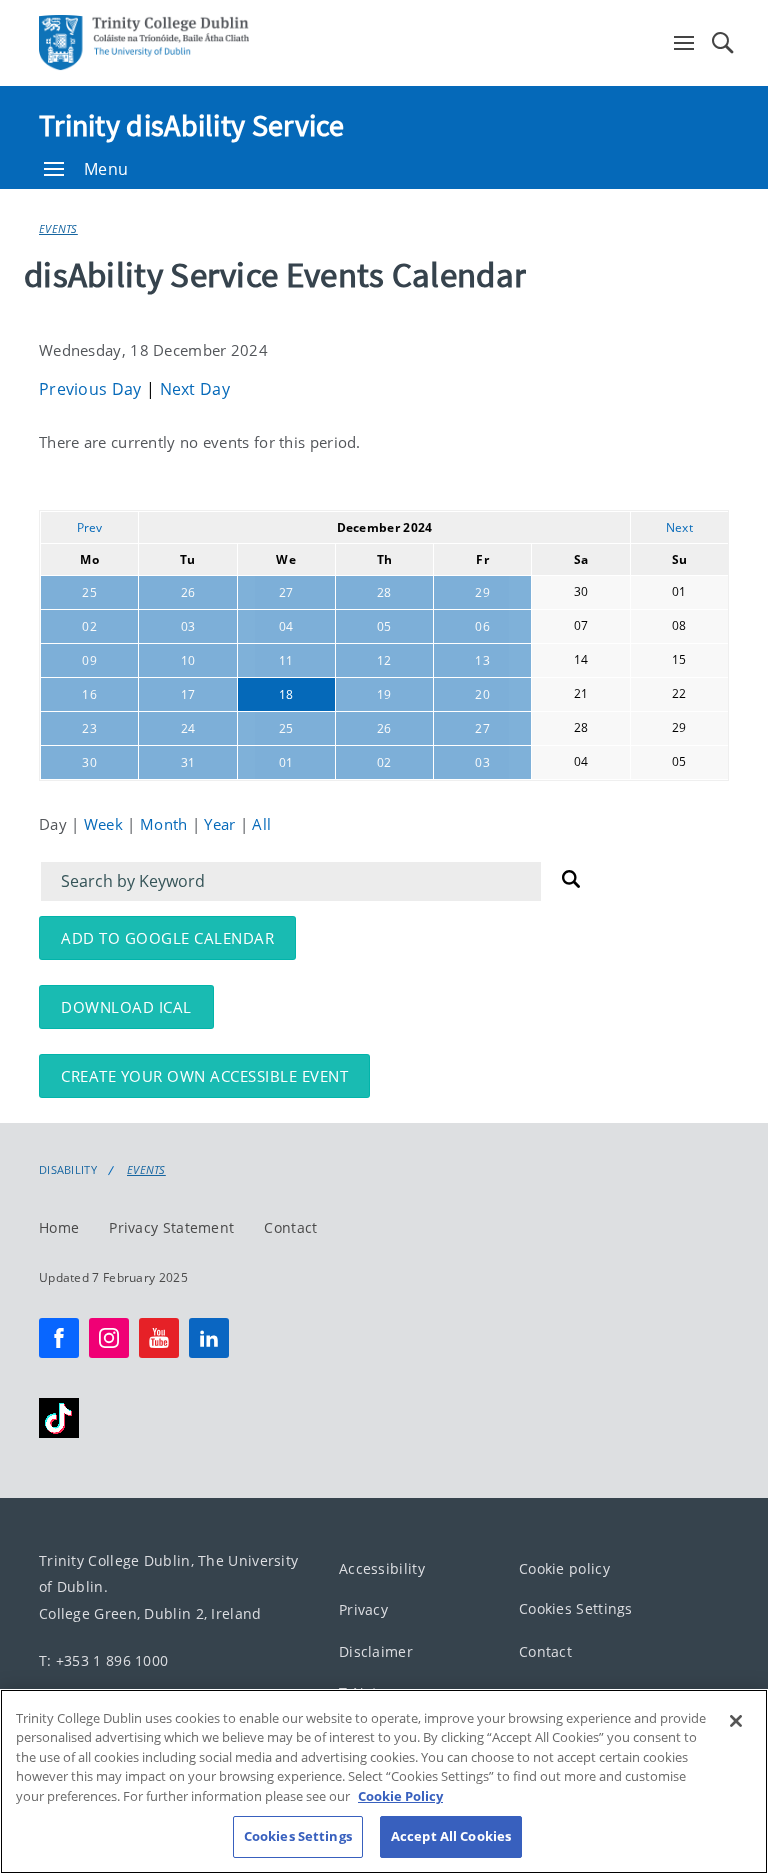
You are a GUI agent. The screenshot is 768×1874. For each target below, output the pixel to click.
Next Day (195, 389)
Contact (290, 1227)
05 (384, 626)
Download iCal (126, 1007)
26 (188, 592)
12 (384, 660)
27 (286, 592)
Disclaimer (376, 1651)
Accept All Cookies (451, 1836)
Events (58, 228)
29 (482, 592)
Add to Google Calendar (167, 938)
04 (286, 626)
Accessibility (382, 1568)
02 (89, 626)
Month (166, 824)
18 (286, 694)
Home (59, 1227)
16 (89, 694)
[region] (384, 1781)
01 (286, 762)
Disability (68, 1170)
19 (384, 694)
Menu (106, 169)
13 (482, 660)
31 (188, 762)
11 (286, 660)
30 (89, 762)
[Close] (736, 1721)
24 (188, 728)
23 (89, 728)
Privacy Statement (171, 1227)
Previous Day (92, 389)
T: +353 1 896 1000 (103, 1660)
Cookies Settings (576, 1609)
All (261, 824)
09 (89, 660)
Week (106, 824)
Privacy (363, 1610)
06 (482, 626)
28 (384, 592)
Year (222, 824)
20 (482, 694)
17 (188, 694)
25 (89, 592)
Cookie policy (564, 1568)
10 (188, 660)
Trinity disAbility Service (192, 125)
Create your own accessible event (204, 1076)
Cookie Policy (400, 1796)
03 (188, 626)
